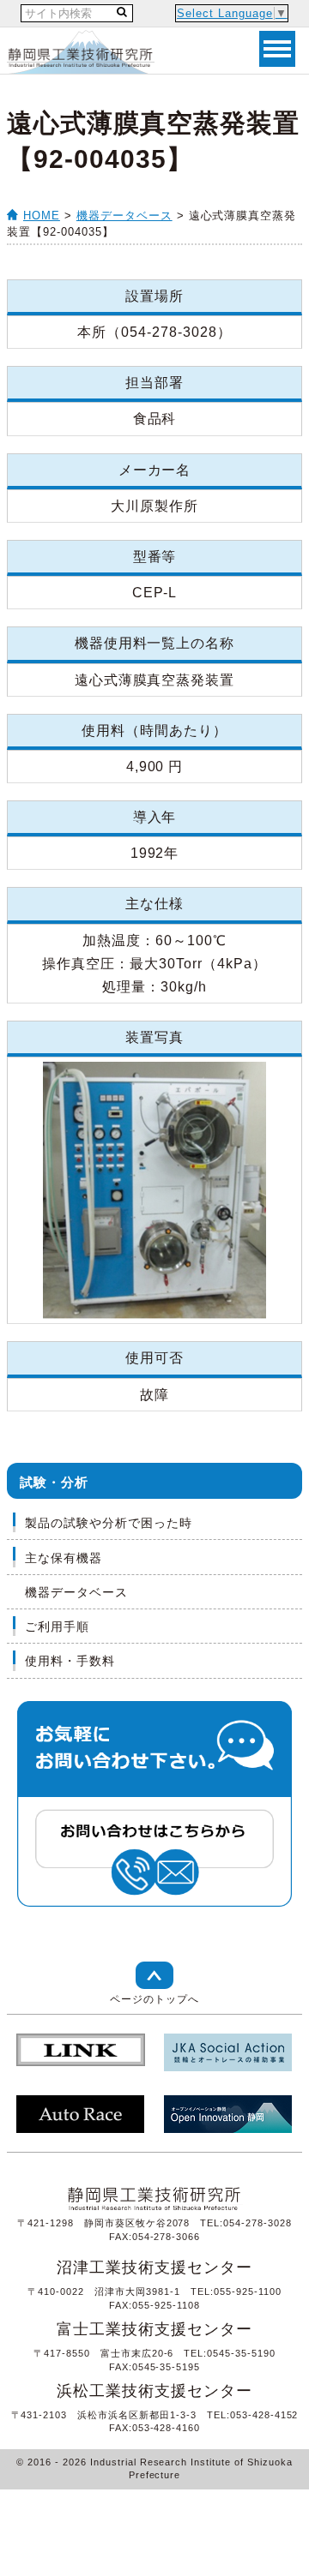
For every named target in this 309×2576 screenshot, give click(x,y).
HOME (42, 216)
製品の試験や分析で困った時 (109, 1523)
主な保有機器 (64, 1558)
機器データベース (124, 216)
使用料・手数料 (70, 1661)
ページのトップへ (154, 1999)
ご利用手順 (57, 1626)
